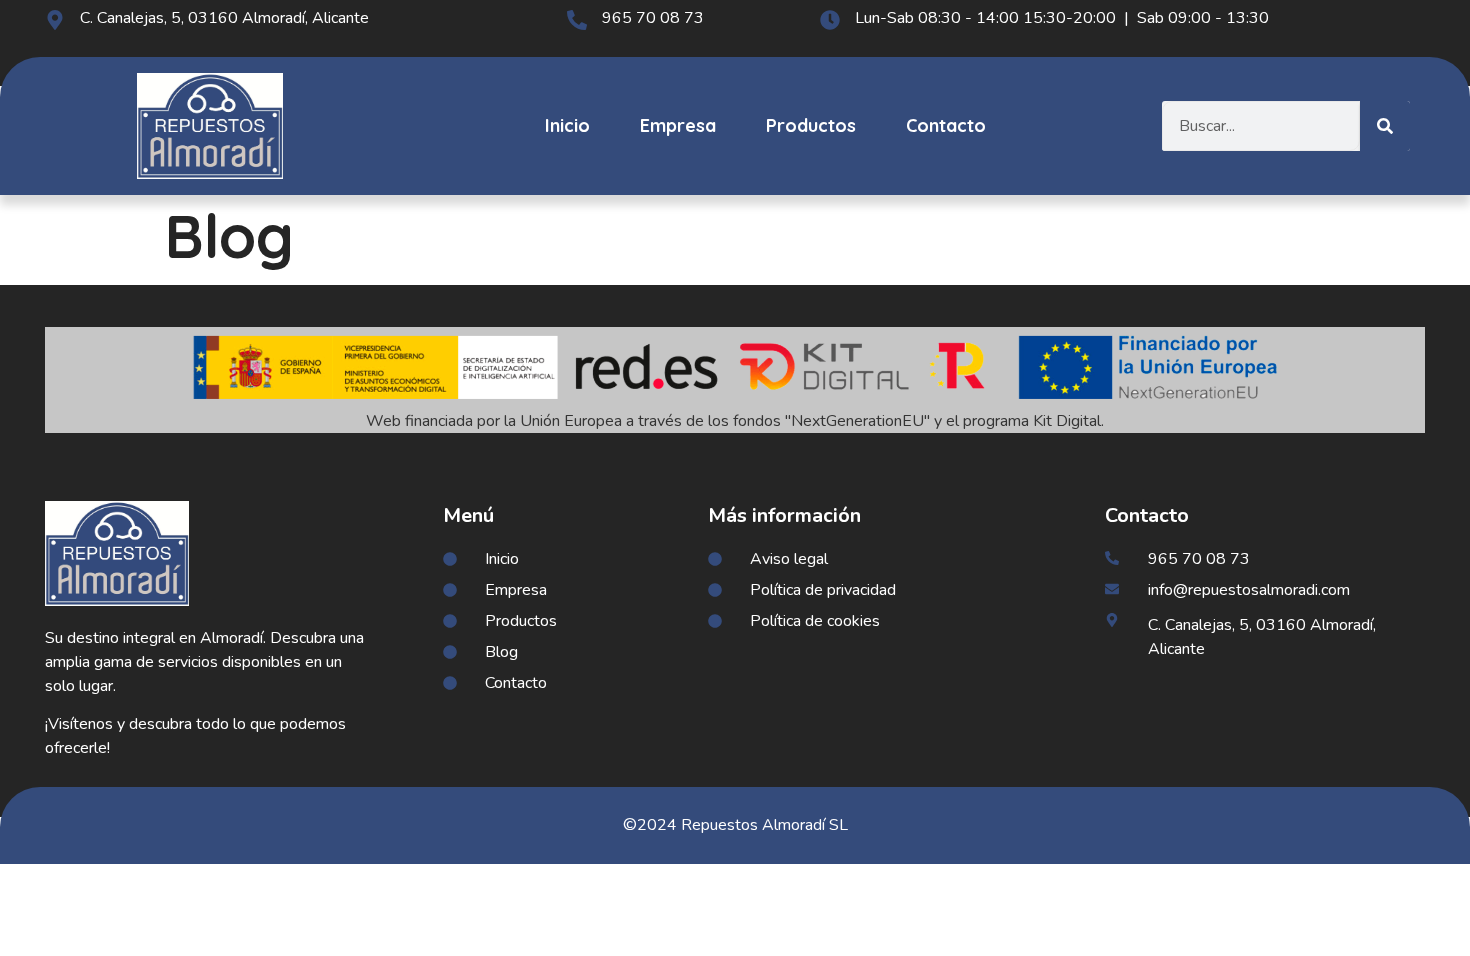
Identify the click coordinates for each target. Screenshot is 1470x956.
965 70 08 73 (653, 18)
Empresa (678, 125)
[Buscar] (1385, 126)
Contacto (946, 125)
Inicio (567, 125)
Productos (811, 125)
